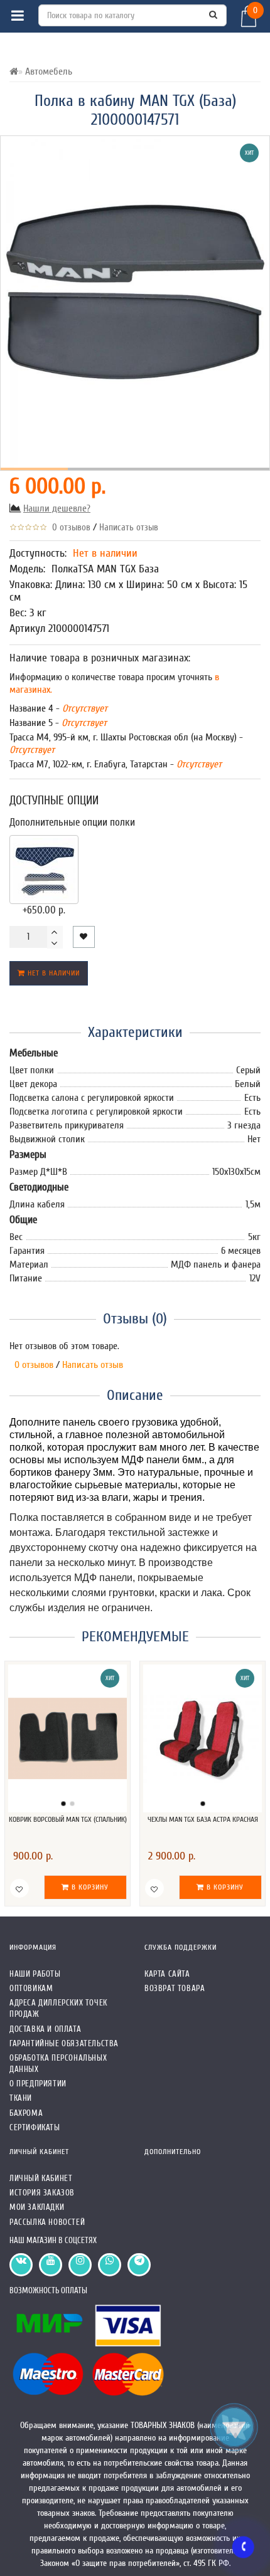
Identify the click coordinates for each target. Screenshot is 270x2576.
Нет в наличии (52, 973)
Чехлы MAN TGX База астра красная (203, 1819)
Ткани (21, 2098)
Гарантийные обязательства (64, 2043)
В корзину (89, 1887)
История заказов (42, 2193)
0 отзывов (69, 528)
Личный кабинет (41, 2178)
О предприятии (38, 2084)
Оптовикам (31, 1988)
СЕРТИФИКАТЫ (35, 2127)
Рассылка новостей (47, 2222)
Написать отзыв (129, 528)
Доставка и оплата (45, 2029)
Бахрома (26, 2113)
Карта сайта (167, 1974)
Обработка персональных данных (58, 2063)
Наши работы (35, 1974)
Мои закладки (37, 2207)
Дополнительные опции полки (72, 822)
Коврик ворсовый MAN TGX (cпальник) (68, 1819)
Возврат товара (175, 1988)
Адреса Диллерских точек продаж (58, 2008)
